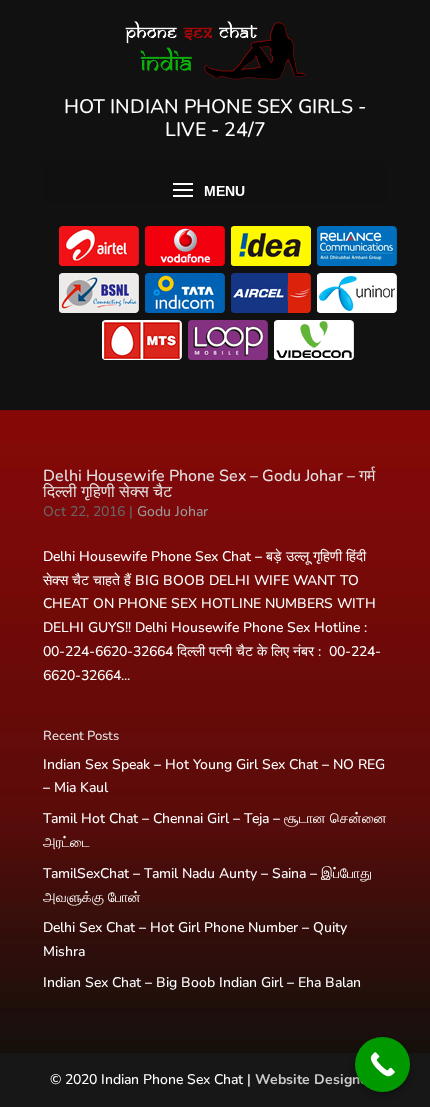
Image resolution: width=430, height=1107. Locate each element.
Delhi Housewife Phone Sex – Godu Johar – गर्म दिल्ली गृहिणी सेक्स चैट (209, 484)
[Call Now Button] (382, 1064)
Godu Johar (172, 511)
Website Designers (317, 1079)
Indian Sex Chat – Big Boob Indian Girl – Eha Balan (202, 982)
